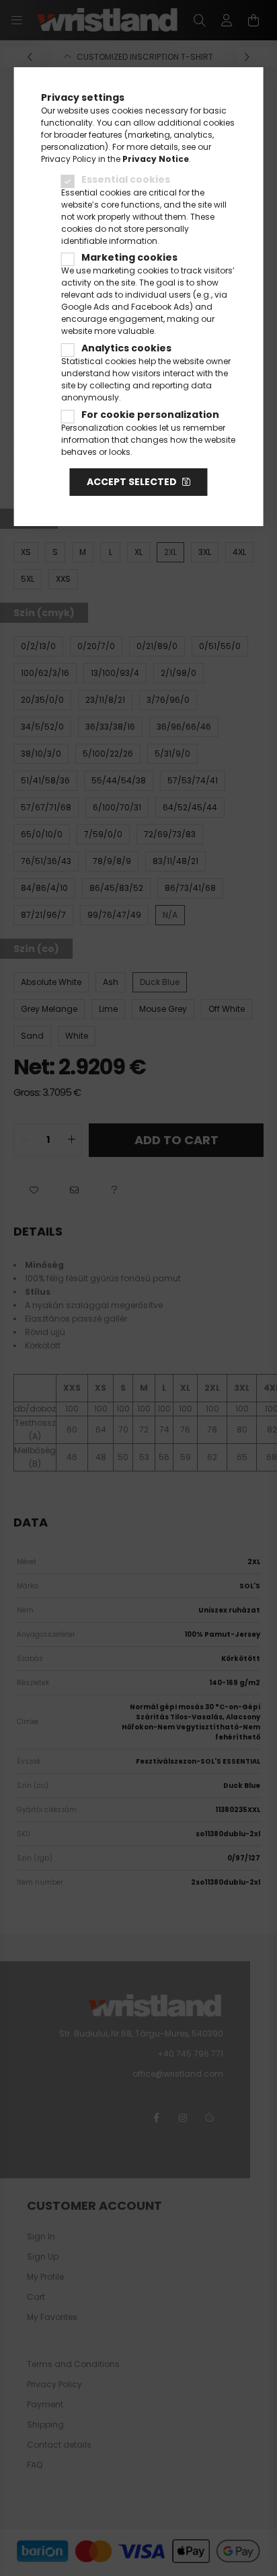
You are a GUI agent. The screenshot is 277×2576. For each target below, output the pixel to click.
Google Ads (85, 307)
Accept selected (132, 482)
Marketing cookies (129, 257)
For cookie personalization (150, 415)
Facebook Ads (160, 307)
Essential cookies (126, 179)
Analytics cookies (126, 348)
